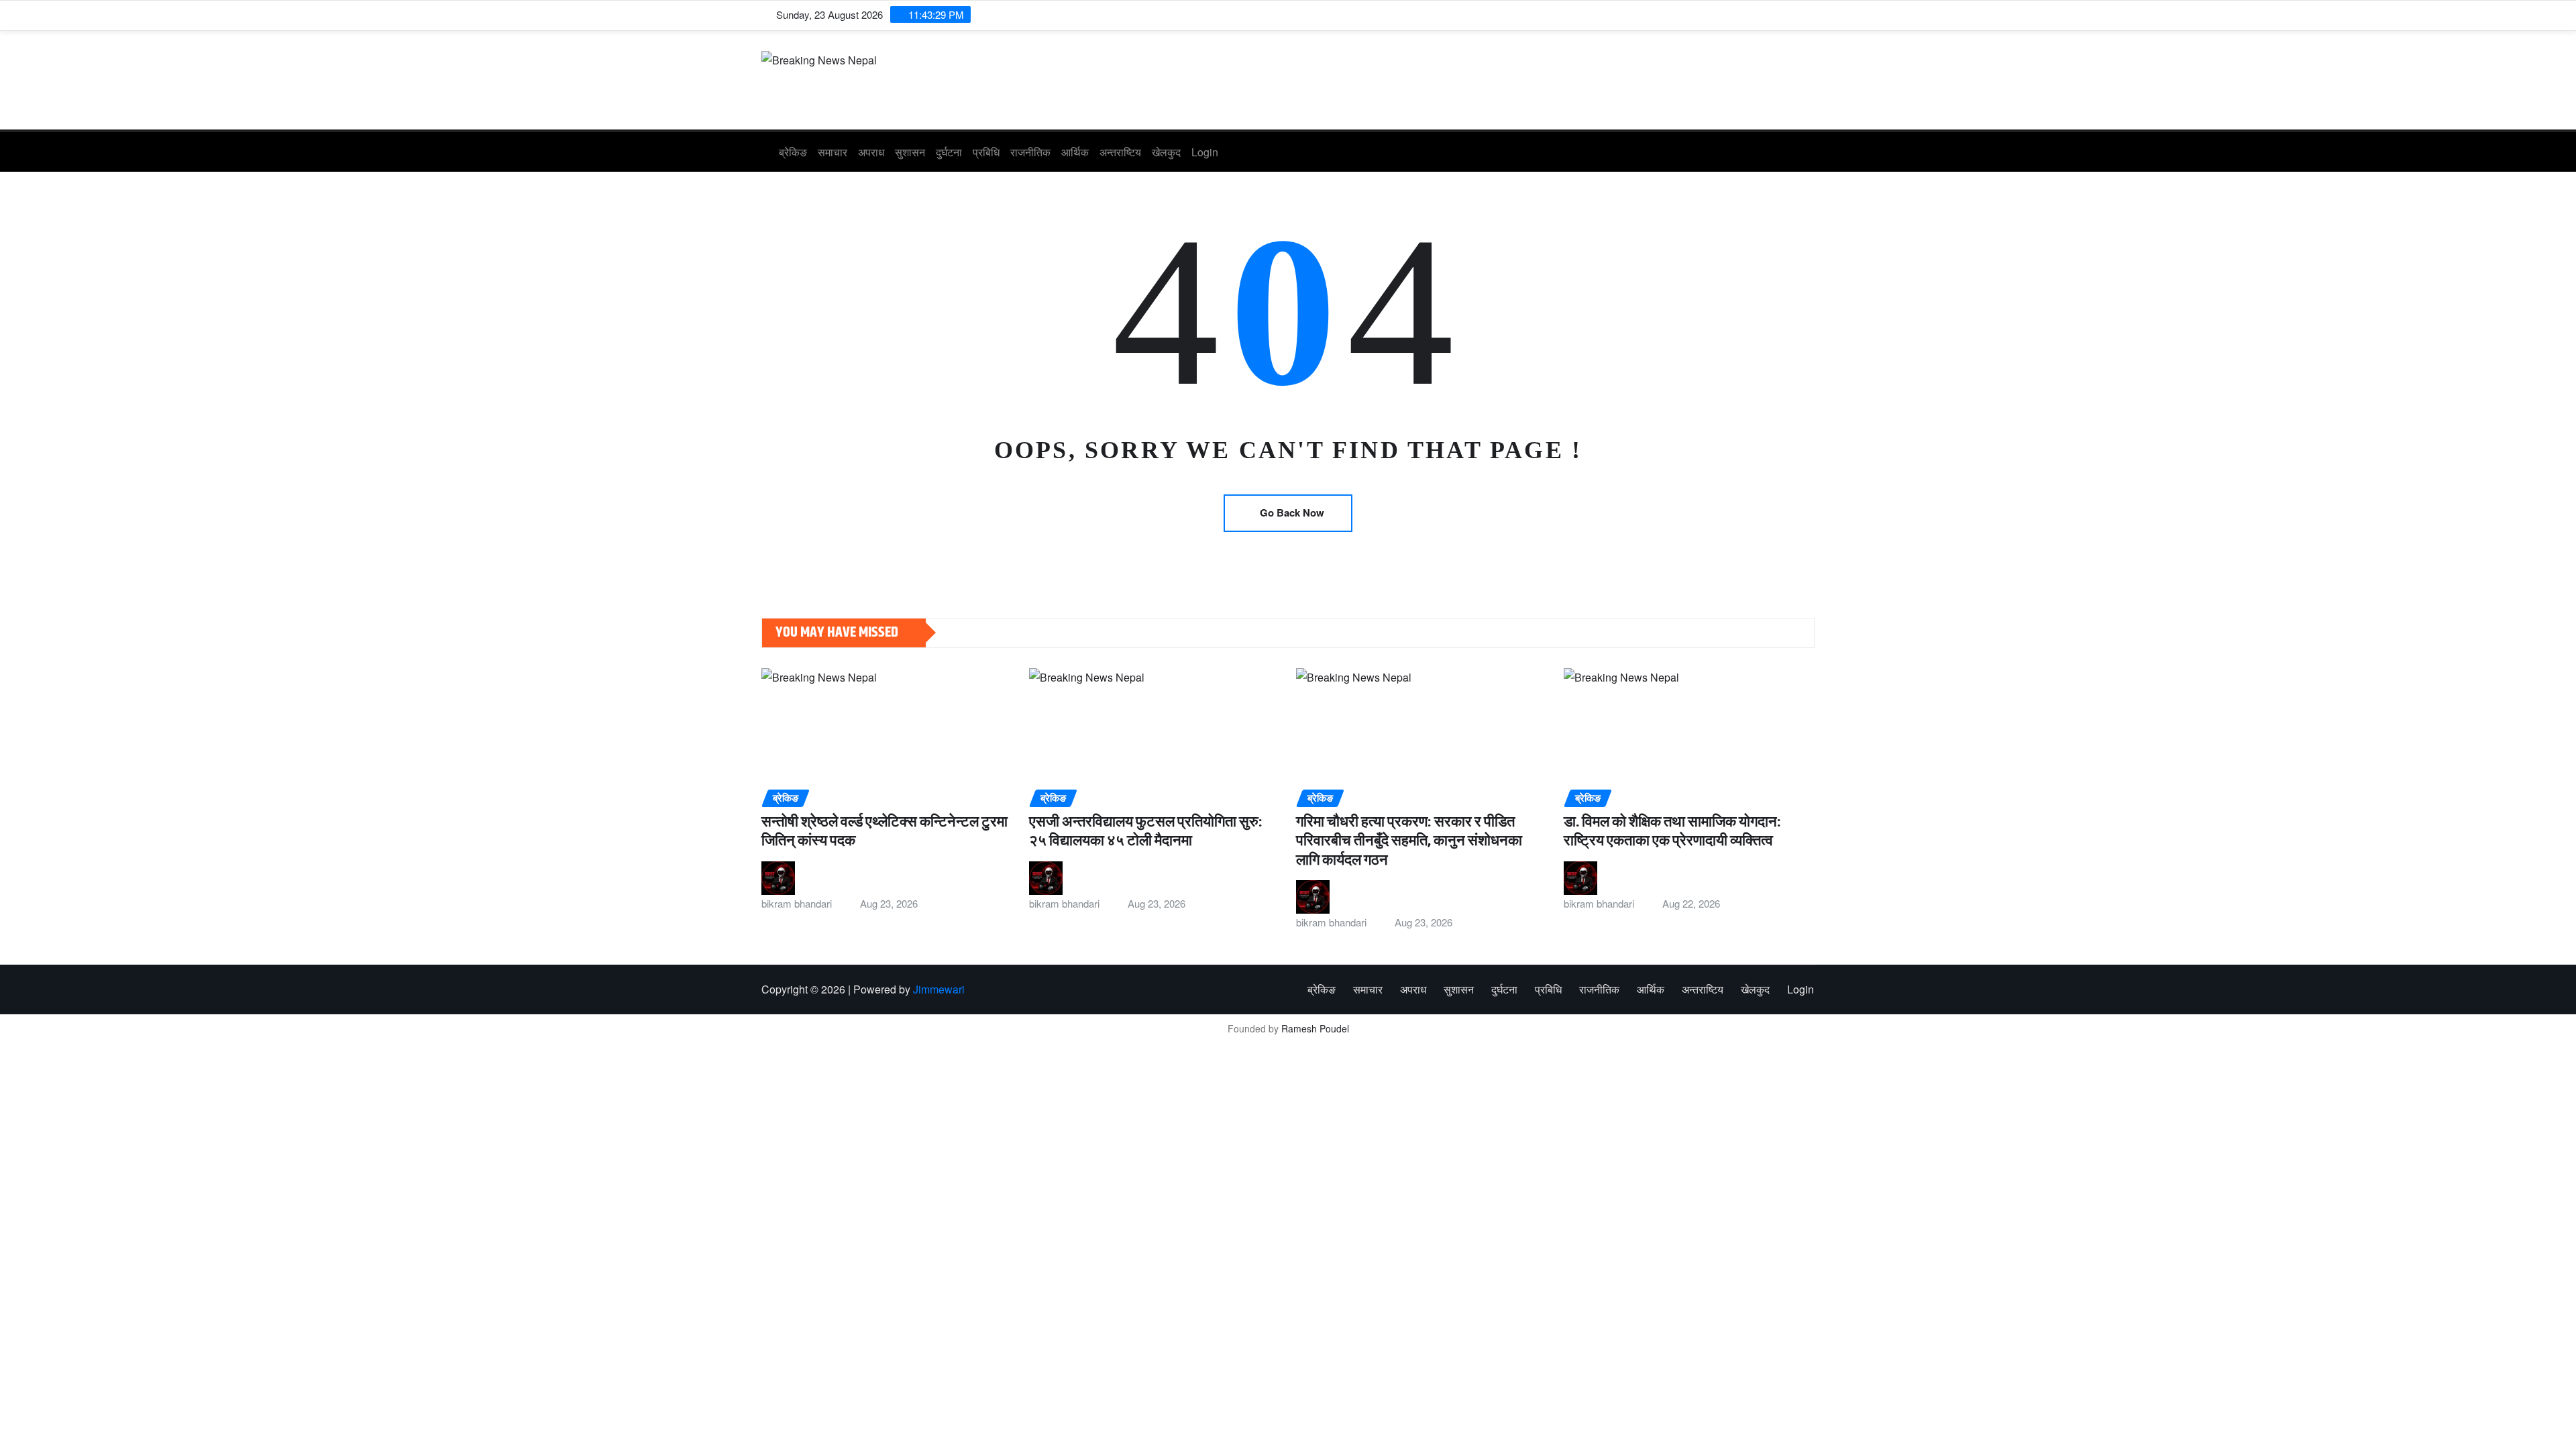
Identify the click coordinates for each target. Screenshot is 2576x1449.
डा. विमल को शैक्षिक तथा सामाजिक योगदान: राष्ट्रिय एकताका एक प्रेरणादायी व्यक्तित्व (1672, 832)
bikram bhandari (797, 903)
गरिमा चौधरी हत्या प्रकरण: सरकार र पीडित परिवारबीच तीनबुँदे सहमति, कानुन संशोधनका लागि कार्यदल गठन (1409, 842)
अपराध (871, 152)
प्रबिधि (986, 152)
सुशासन (910, 152)
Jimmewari (939, 989)
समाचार (833, 152)
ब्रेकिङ (793, 152)
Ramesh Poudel (1315, 1028)
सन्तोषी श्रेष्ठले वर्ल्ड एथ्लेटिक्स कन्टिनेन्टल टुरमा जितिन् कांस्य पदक (884, 832)
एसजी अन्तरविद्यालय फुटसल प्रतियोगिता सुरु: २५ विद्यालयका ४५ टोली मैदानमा (1146, 832)
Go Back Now (1292, 513)
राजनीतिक (1030, 152)
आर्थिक (1075, 152)
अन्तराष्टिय (1120, 152)
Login (1205, 152)
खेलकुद (1166, 152)
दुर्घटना (949, 152)
